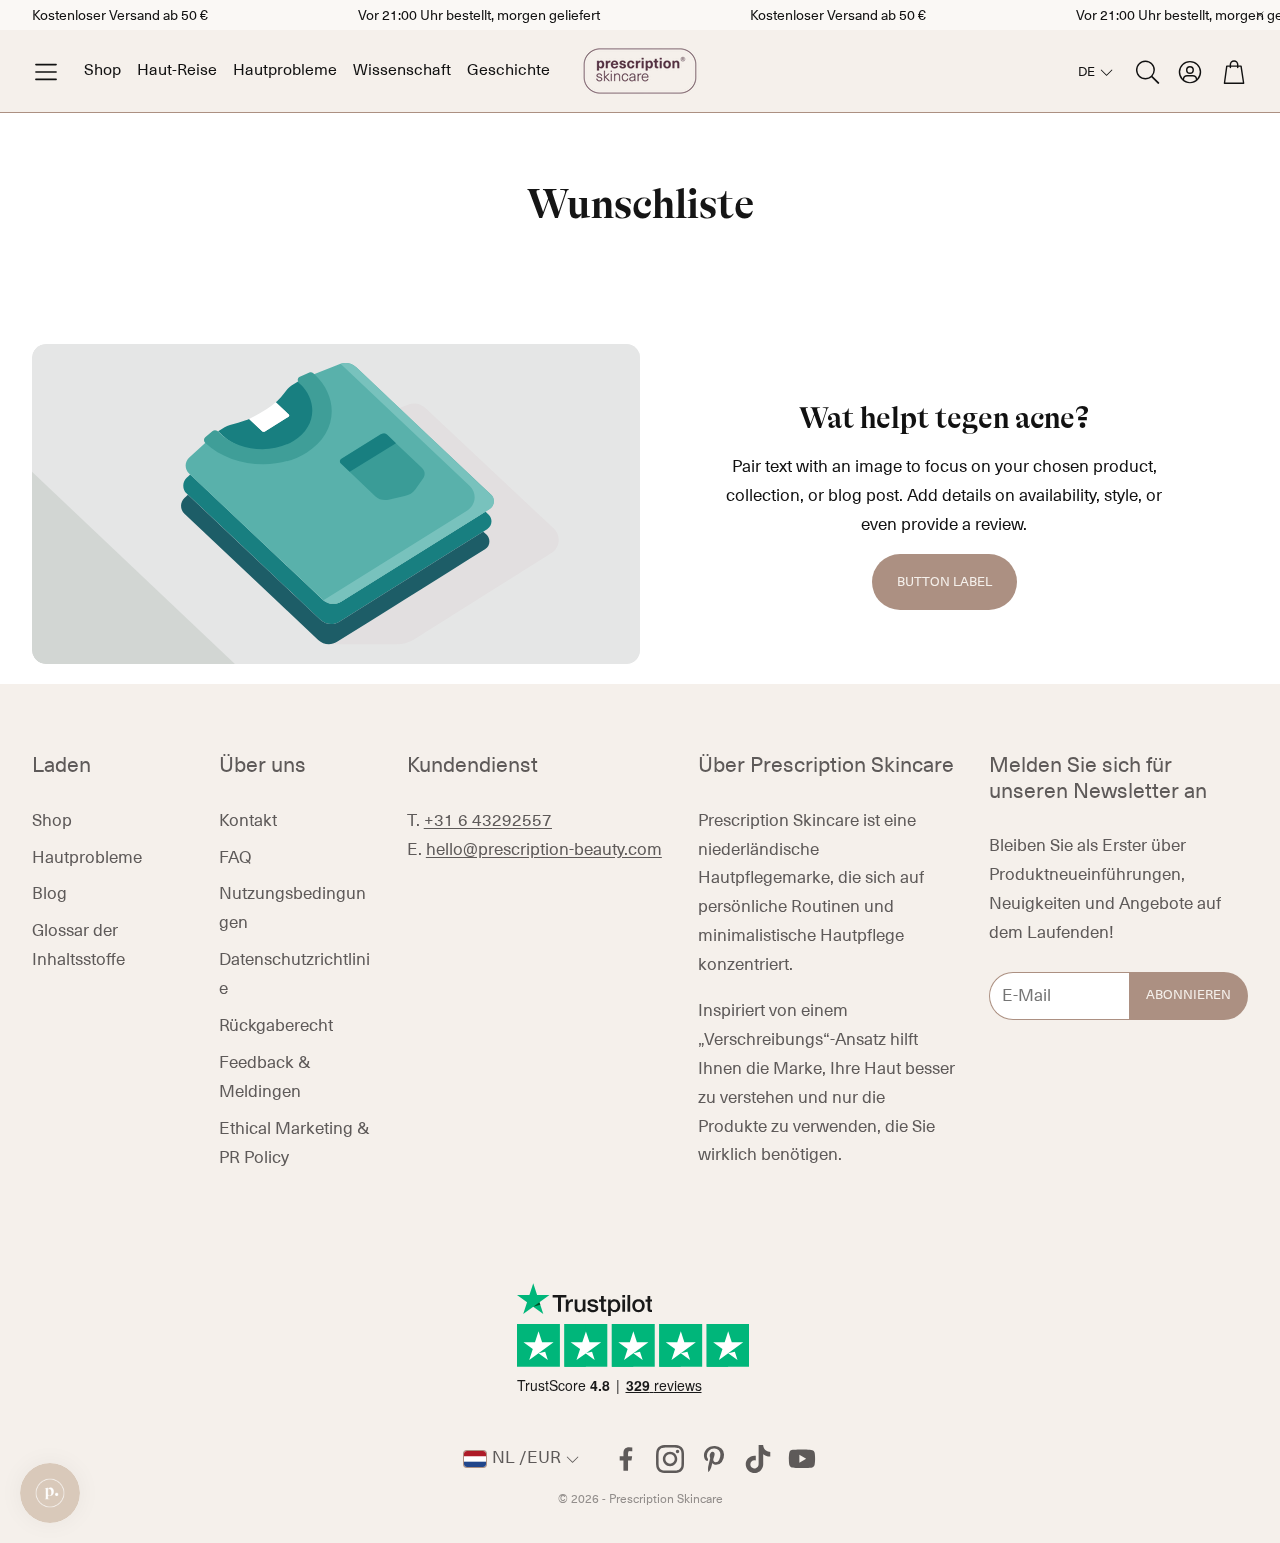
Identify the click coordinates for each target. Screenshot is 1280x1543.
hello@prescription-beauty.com (544, 850)
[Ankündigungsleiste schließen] (1260, 15)
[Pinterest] (714, 1459)
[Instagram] (670, 1459)
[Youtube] (802, 1459)
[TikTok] (758, 1459)
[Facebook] (626, 1459)
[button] (46, 71)
